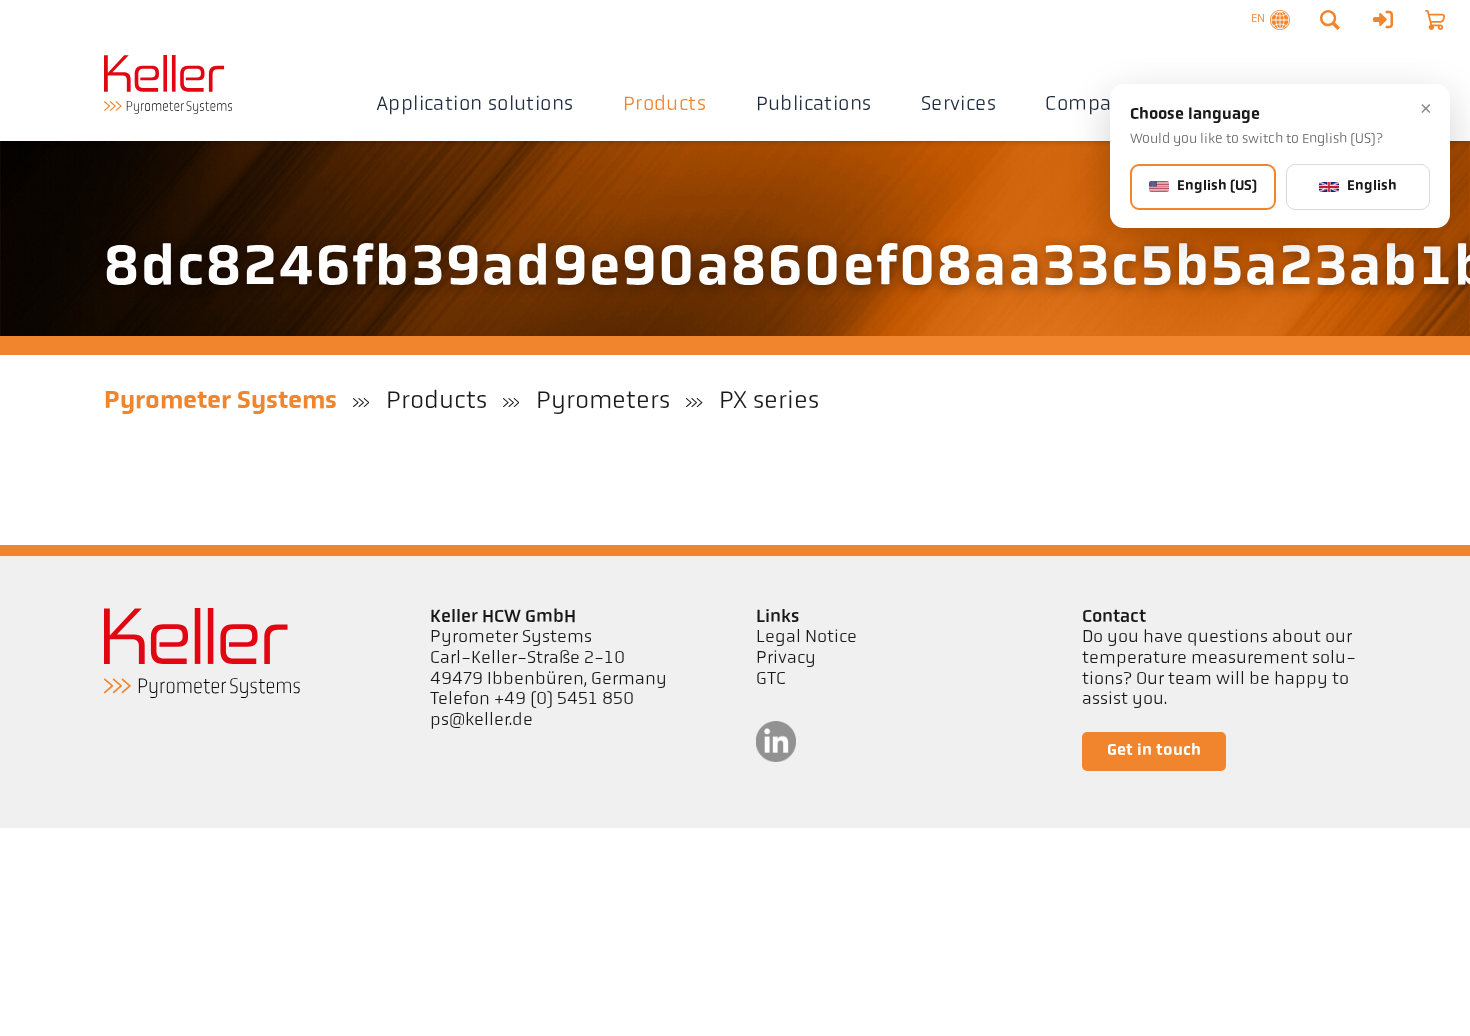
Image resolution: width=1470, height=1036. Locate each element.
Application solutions (475, 105)
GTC (771, 680)
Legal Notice (806, 638)
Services (958, 105)
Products (664, 105)
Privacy (786, 659)
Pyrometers (603, 401)
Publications (814, 105)
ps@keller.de (481, 721)
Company (1090, 105)
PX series (769, 401)
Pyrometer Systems (220, 401)
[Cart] (1435, 20)
